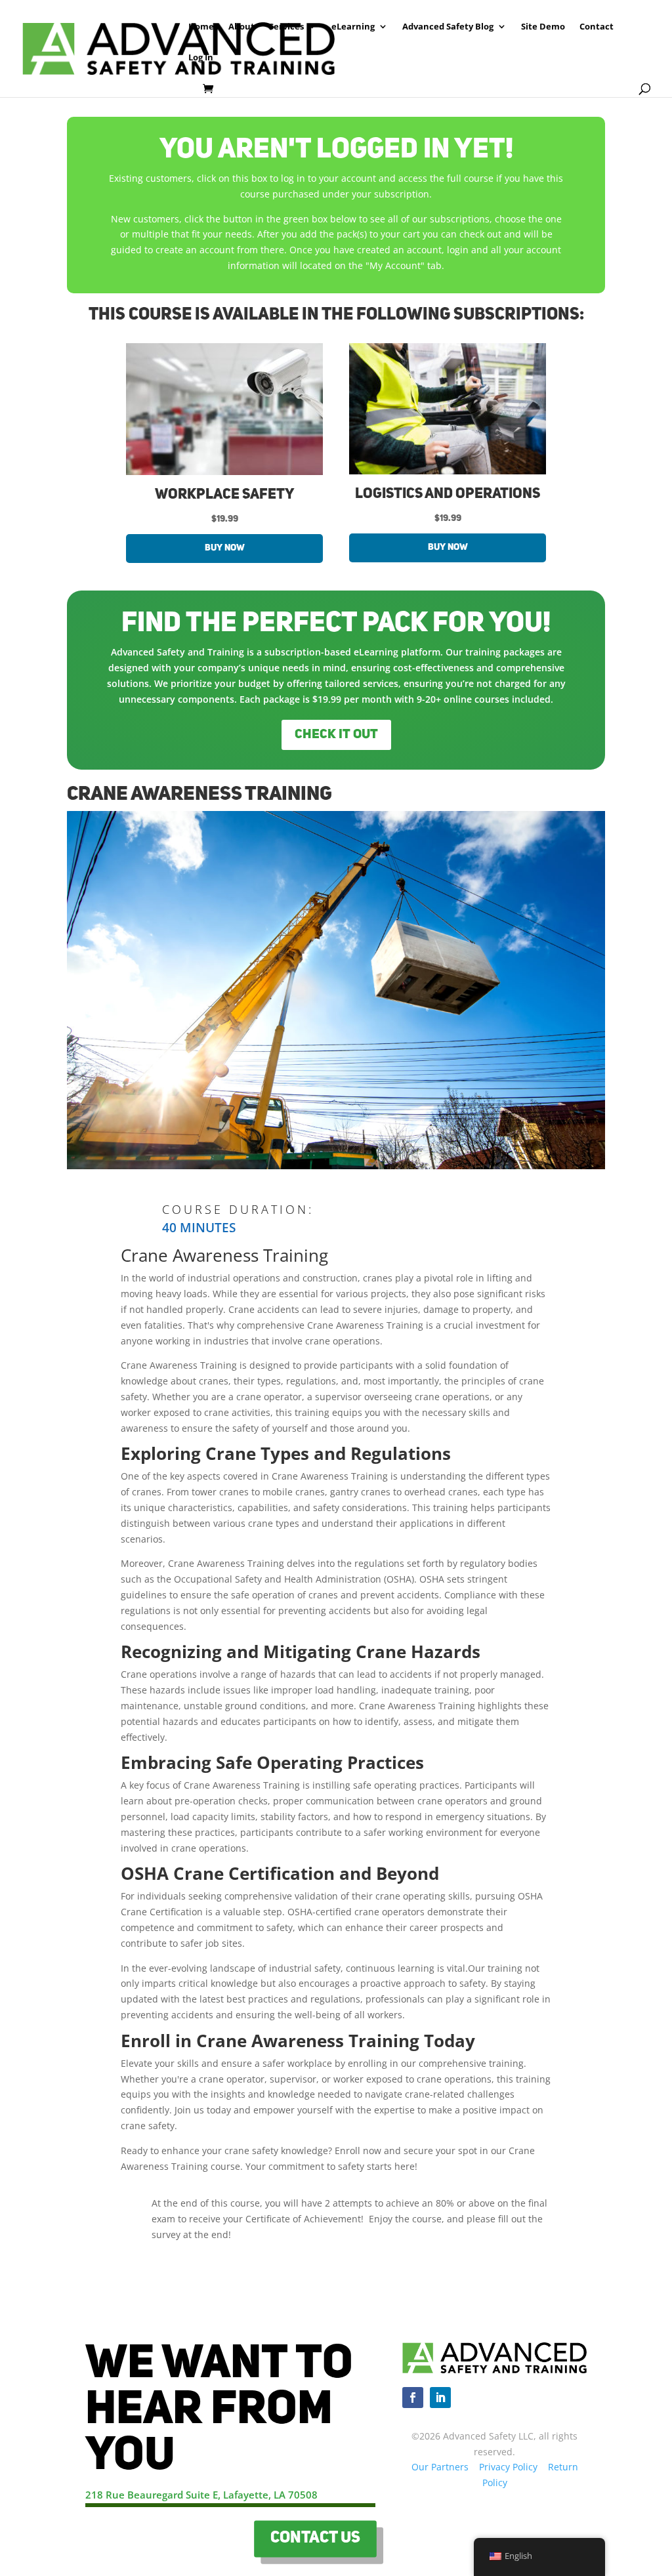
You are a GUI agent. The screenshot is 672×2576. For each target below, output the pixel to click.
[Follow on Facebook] (413, 2398)
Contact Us (315, 2539)
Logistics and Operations (448, 494)
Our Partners (440, 2467)
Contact (597, 27)
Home (201, 27)
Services (286, 27)
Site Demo (543, 27)
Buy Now (225, 548)
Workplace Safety (224, 495)
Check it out (336, 735)
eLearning (353, 27)
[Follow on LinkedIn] (440, 2398)
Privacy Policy (508, 2467)
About (241, 27)
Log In (201, 58)
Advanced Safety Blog (448, 27)
